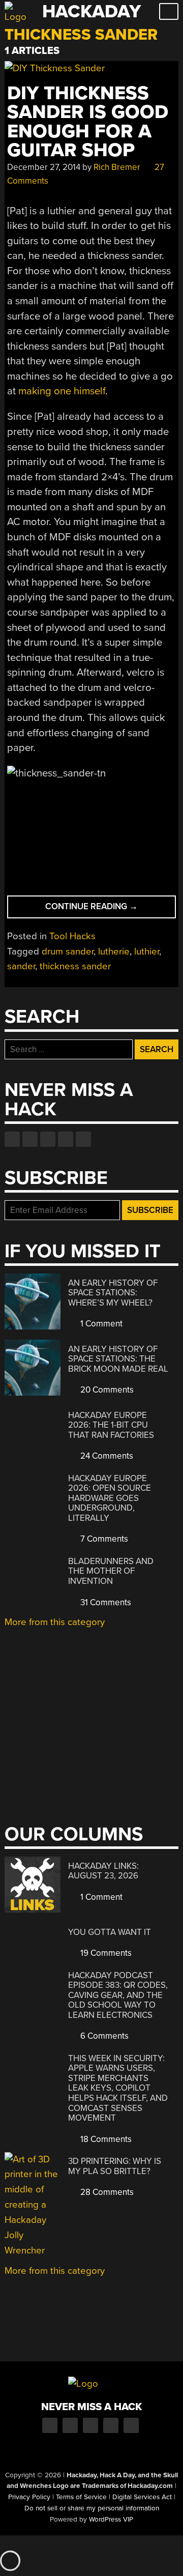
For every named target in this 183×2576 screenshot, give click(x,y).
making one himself (62, 391)
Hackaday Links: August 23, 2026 (103, 1871)
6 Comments (103, 2036)
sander (21, 966)
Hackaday (91, 11)
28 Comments (106, 2192)
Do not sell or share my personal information (92, 2508)
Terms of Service (81, 2497)
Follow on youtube (48, 1139)
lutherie (114, 951)
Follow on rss (66, 1139)
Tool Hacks (72, 936)
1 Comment (100, 1324)
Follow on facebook (12, 1139)
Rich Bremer (117, 167)
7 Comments (103, 1539)
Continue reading (110, 909)
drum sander (68, 951)
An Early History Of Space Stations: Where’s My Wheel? (113, 1293)
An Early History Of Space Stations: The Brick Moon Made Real (118, 1359)
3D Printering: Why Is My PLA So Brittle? (115, 2166)
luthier (147, 951)
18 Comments (105, 2139)
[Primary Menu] (169, 11)
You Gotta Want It (110, 1932)
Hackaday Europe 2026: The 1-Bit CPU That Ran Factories (111, 1425)
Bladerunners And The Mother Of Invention (111, 1571)
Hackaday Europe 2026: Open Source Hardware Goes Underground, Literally (110, 1498)
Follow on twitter (30, 1139)
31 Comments (105, 1602)
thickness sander (75, 966)
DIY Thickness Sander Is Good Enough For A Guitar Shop (88, 122)
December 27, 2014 (44, 167)
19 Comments (105, 1953)
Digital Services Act (142, 2497)
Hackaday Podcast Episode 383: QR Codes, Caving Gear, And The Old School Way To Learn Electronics (118, 1995)
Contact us (83, 1139)
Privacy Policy (29, 2497)
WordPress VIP (111, 2520)
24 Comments (106, 1456)
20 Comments (106, 1390)
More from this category (55, 1622)
